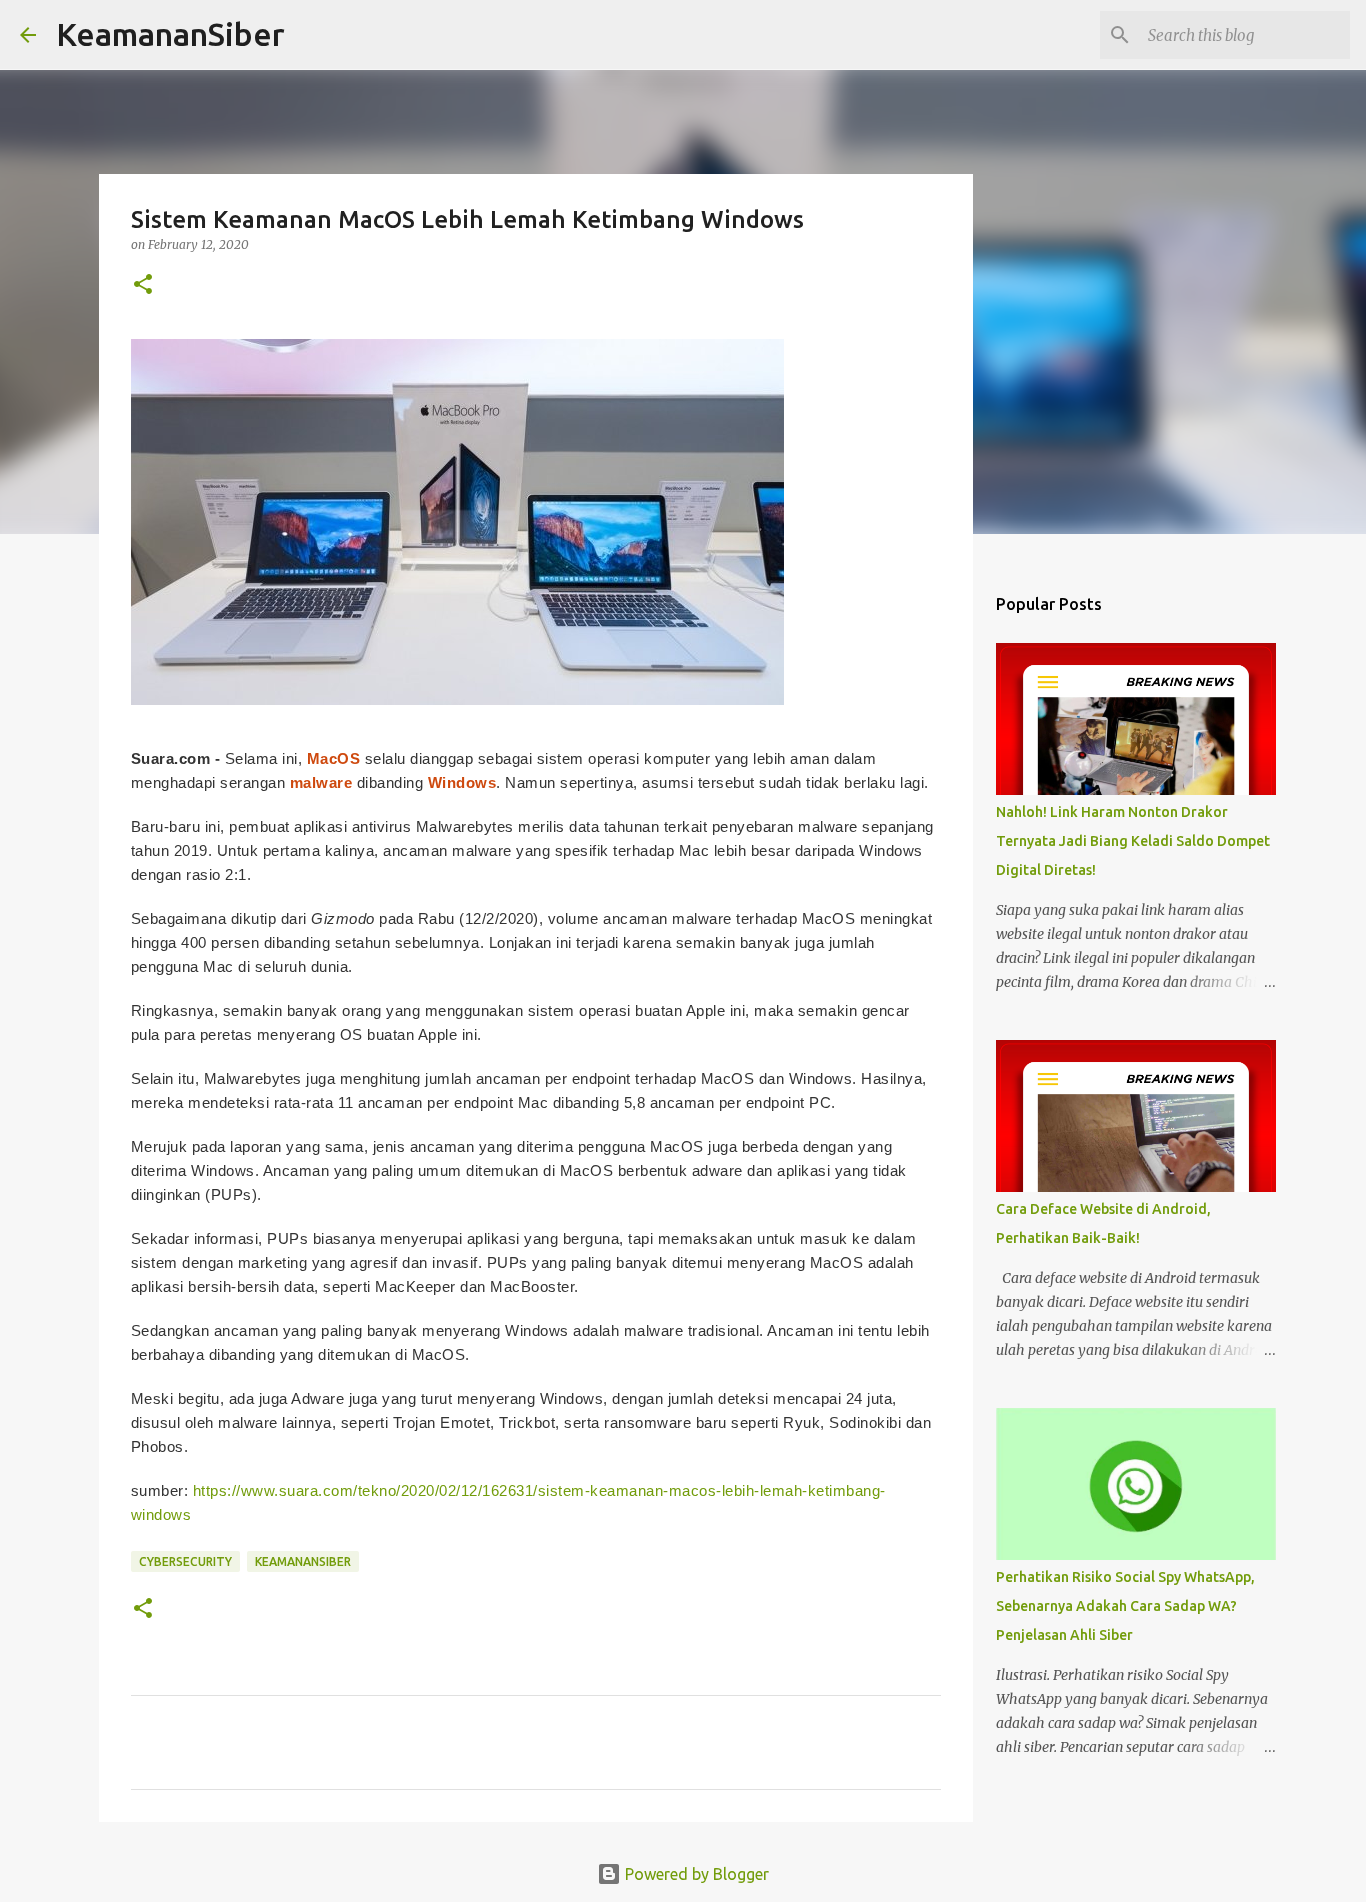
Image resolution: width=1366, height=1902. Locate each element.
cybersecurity (185, 1561)
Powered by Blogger (695, 1874)
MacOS (334, 758)
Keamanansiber (303, 1561)
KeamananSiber (170, 34)
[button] (143, 285)
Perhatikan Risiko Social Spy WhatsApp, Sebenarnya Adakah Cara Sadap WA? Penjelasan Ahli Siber (1125, 1606)
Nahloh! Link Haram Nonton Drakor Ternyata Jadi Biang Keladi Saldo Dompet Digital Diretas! (1133, 841)
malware (321, 782)
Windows (462, 782)
